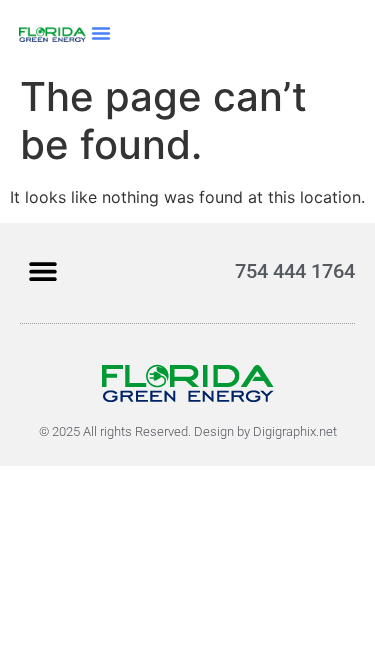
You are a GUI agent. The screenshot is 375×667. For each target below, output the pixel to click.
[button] (101, 33)
